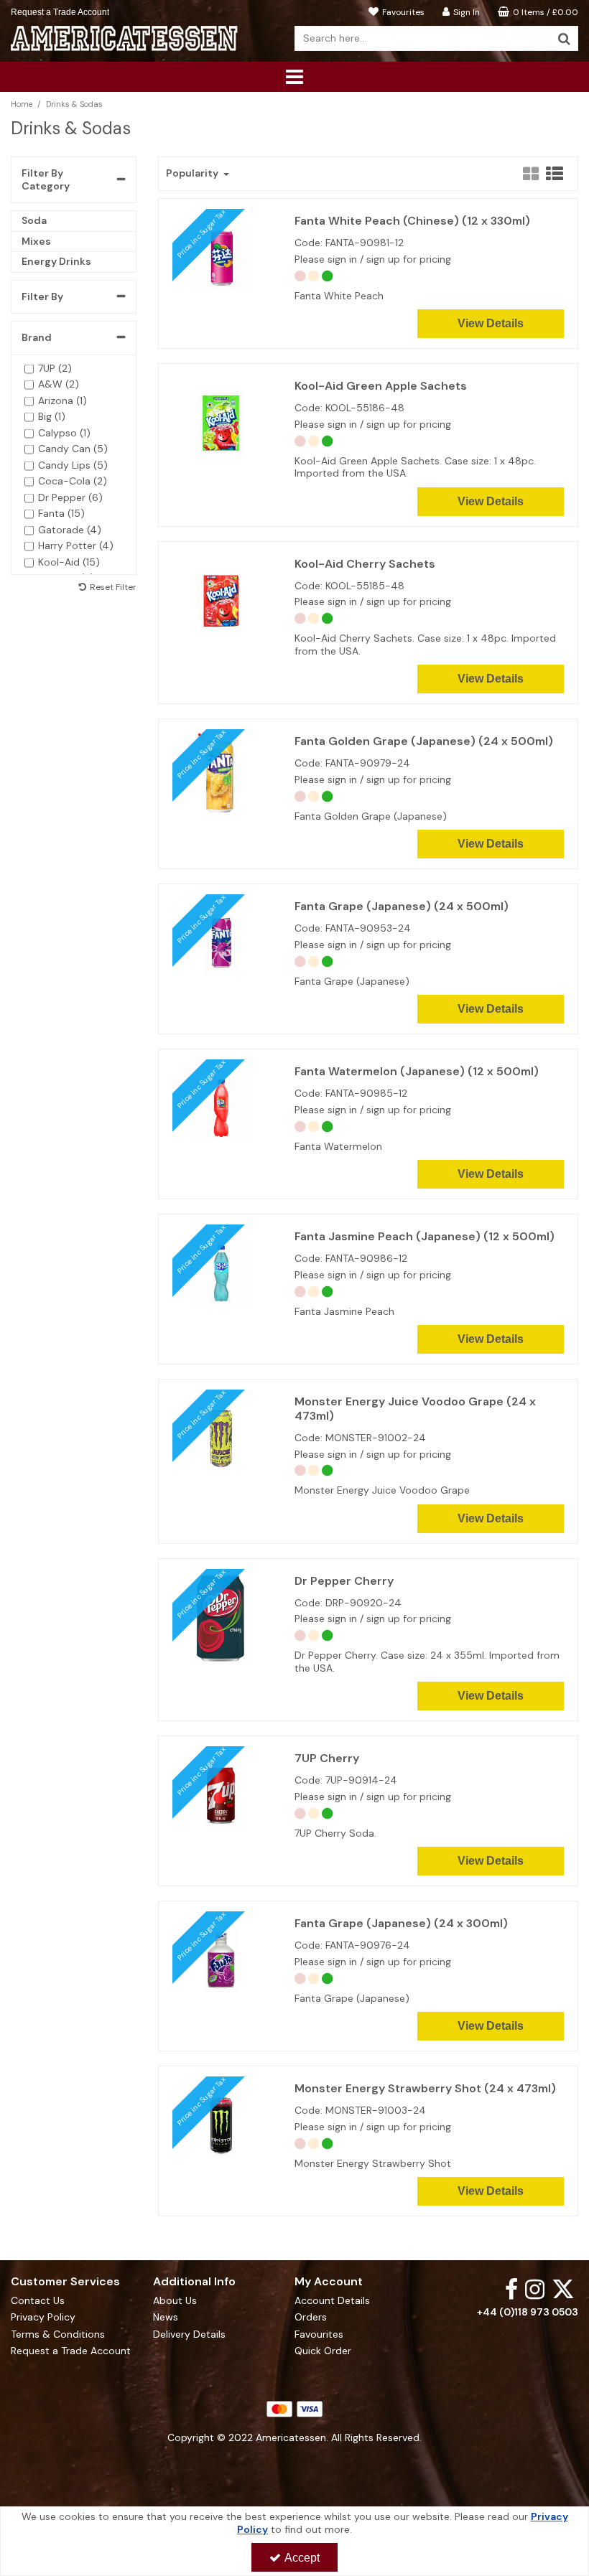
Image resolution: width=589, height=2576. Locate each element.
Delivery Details (189, 2334)
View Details (491, 323)
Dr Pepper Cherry (344, 1581)
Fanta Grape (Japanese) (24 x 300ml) (401, 1924)
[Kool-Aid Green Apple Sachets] (221, 422)
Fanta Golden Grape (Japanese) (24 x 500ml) (424, 741)
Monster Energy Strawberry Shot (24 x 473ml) (425, 2089)
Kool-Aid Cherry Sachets (365, 564)
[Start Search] (564, 38)
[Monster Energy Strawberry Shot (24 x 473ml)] (221, 2125)
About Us (175, 2301)
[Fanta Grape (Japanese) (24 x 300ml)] (221, 1959)
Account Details (332, 2301)
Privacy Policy (43, 2317)
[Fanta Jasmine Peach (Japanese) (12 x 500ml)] (221, 1273)
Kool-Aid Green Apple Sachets (381, 386)
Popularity (193, 173)
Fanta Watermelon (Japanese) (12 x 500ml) (417, 1072)
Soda (34, 220)
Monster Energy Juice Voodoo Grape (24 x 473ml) (415, 1409)
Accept (302, 2558)
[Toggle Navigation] (294, 77)
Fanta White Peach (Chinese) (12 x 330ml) (412, 221)
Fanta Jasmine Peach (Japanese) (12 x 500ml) (425, 1237)
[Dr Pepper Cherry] (221, 1617)
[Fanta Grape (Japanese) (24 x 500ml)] (221, 942)
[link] (511, 2289)
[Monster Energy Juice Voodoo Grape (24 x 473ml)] (221, 1438)
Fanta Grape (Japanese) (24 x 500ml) (402, 907)
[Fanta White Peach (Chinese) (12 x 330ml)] (221, 257)
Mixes (36, 241)
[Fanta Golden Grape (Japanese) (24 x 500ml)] (221, 777)
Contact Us (38, 2301)
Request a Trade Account (60, 12)
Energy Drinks (56, 261)
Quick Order (323, 2351)
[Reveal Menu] (294, 77)
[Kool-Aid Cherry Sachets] (221, 599)
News (166, 2317)
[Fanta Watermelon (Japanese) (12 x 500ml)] (221, 1107)
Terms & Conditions (58, 2334)
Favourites (319, 2334)
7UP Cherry (327, 1758)
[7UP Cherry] (221, 1794)
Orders (311, 2317)
